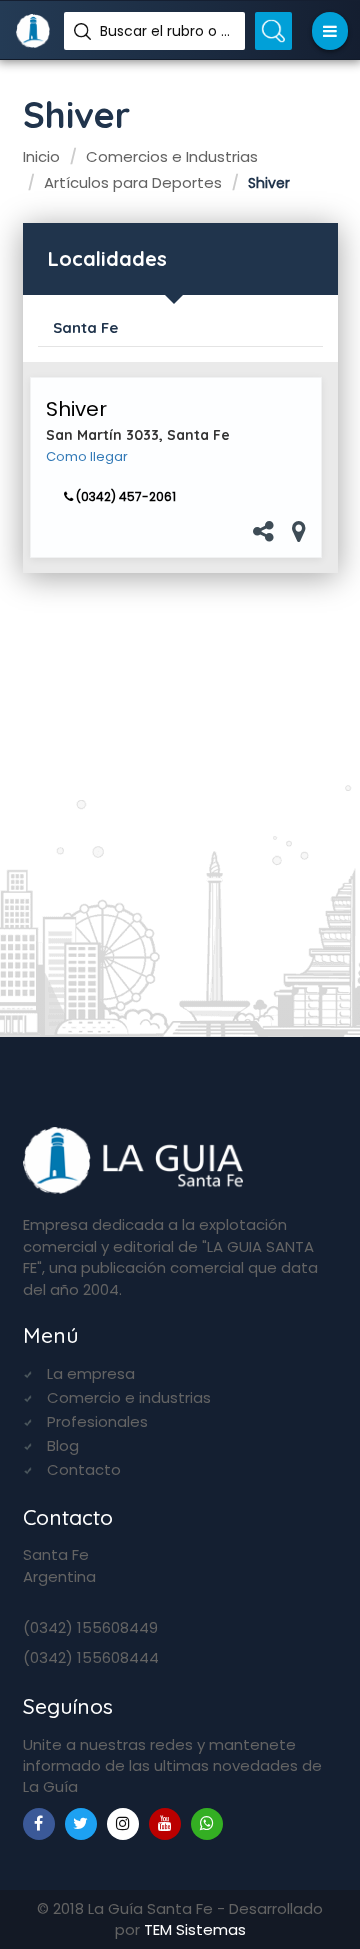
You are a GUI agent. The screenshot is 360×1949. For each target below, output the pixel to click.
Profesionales (97, 1421)
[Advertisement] (180, 797)
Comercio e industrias (129, 1397)
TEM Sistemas (195, 1929)
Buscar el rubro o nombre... (165, 31)
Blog (63, 1445)
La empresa (91, 1373)
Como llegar (87, 457)
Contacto (84, 1469)
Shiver (76, 409)
